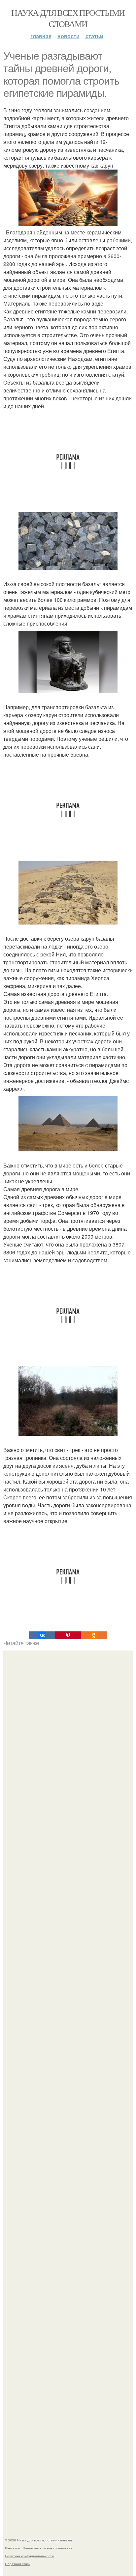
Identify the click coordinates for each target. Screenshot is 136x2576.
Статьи (94, 36)
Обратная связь (17, 2564)
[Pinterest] (68, 1635)
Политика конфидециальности (29, 2556)
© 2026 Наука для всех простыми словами (38, 2540)
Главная (41, 36)
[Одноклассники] (94, 1635)
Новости (68, 36)
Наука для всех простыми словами (68, 18)
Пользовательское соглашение (48, 2548)
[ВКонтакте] (42, 1635)
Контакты (12, 2548)
